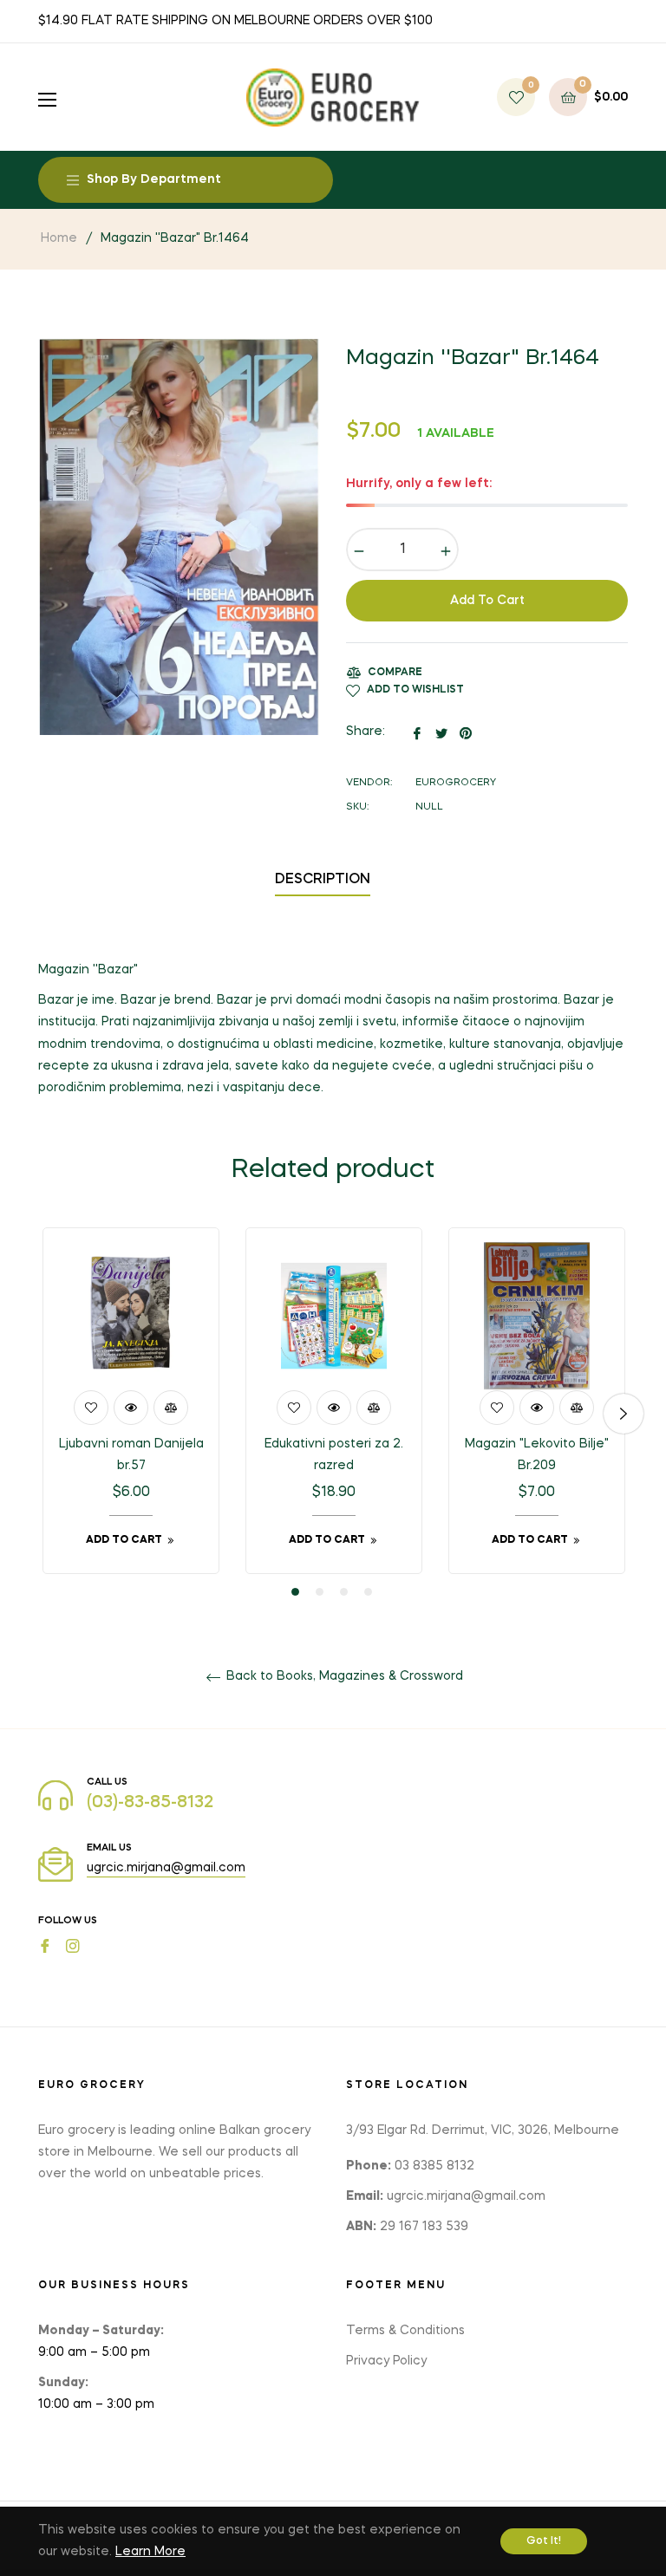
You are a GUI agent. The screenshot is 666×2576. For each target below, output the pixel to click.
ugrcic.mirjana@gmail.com (166, 1868)
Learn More (150, 2552)
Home (59, 238)
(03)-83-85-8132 (150, 1803)
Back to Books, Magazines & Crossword (343, 1676)
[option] (131, 1413)
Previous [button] (42, 1414)
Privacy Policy (386, 2361)
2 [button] (320, 1592)
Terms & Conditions (405, 2331)
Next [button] (624, 1414)
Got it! (544, 2541)
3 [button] (344, 1592)
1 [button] (295, 1592)
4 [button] (368, 1592)
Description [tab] (323, 880)
